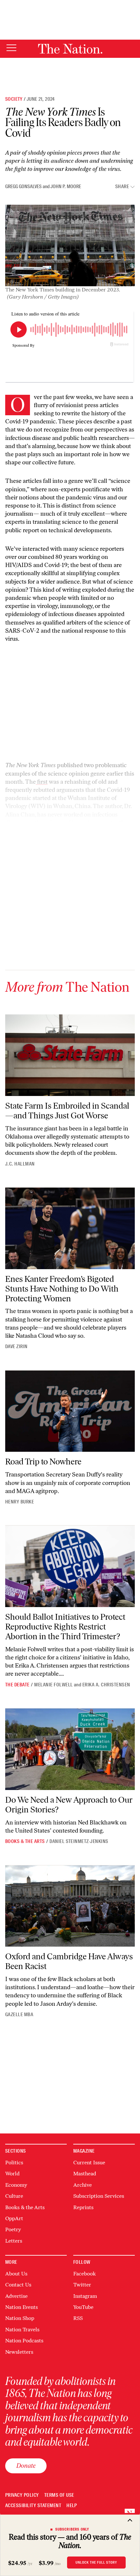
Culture (14, 2196)
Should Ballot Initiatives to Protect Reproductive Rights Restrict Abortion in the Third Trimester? (65, 1627)
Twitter (82, 2285)
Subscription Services (99, 2196)
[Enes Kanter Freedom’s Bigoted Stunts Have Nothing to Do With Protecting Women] (70, 1228)
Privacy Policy (22, 2495)
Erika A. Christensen (106, 1685)
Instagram (85, 2296)
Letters (14, 2241)
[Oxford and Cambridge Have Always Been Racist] (70, 1906)
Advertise (16, 2296)
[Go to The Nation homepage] (70, 49)
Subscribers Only (72, 2529)
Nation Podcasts (24, 2341)
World (12, 2174)
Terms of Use (59, 2495)
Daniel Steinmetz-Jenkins (79, 1841)
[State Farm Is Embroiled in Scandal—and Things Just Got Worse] (70, 1055)
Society (14, 99)
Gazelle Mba (19, 2015)
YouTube (83, 2307)
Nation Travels (22, 2330)
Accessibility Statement (33, 2506)
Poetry (13, 2229)
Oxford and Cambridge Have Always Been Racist (69, 1961)
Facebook (84, 2274)
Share (122, 187)
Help (72, 2506)
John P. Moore (66, 187)
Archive (83, 2185)
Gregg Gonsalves (23, 187)
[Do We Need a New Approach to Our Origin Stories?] (70, 1749)
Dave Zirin (16, 1346)
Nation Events (21, 2307)
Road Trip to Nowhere (43, 1462)
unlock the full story (96, 2562)
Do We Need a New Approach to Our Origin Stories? (69, 1805)
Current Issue (89, 2163)
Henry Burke (20, 1502)
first (42, 782)
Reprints (83, 2207)
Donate (26, 2466)
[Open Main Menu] (11, 48)
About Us (16, 2274)
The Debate (17, 1685)
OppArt (14, 2218)
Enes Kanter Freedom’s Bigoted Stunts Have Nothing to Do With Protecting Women (62, 1289)
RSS (78, 2318)
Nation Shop (20, 2318)
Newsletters (19, 2352)
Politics (14, 2163)
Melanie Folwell (53, 1685)
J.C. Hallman (20, 1164)
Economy (16, 2185)
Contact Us (18, 2285)
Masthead (85, 2174)
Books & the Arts (25, 1841)
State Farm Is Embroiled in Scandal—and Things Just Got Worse (67, 1111)
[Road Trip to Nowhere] (70, 1411)
